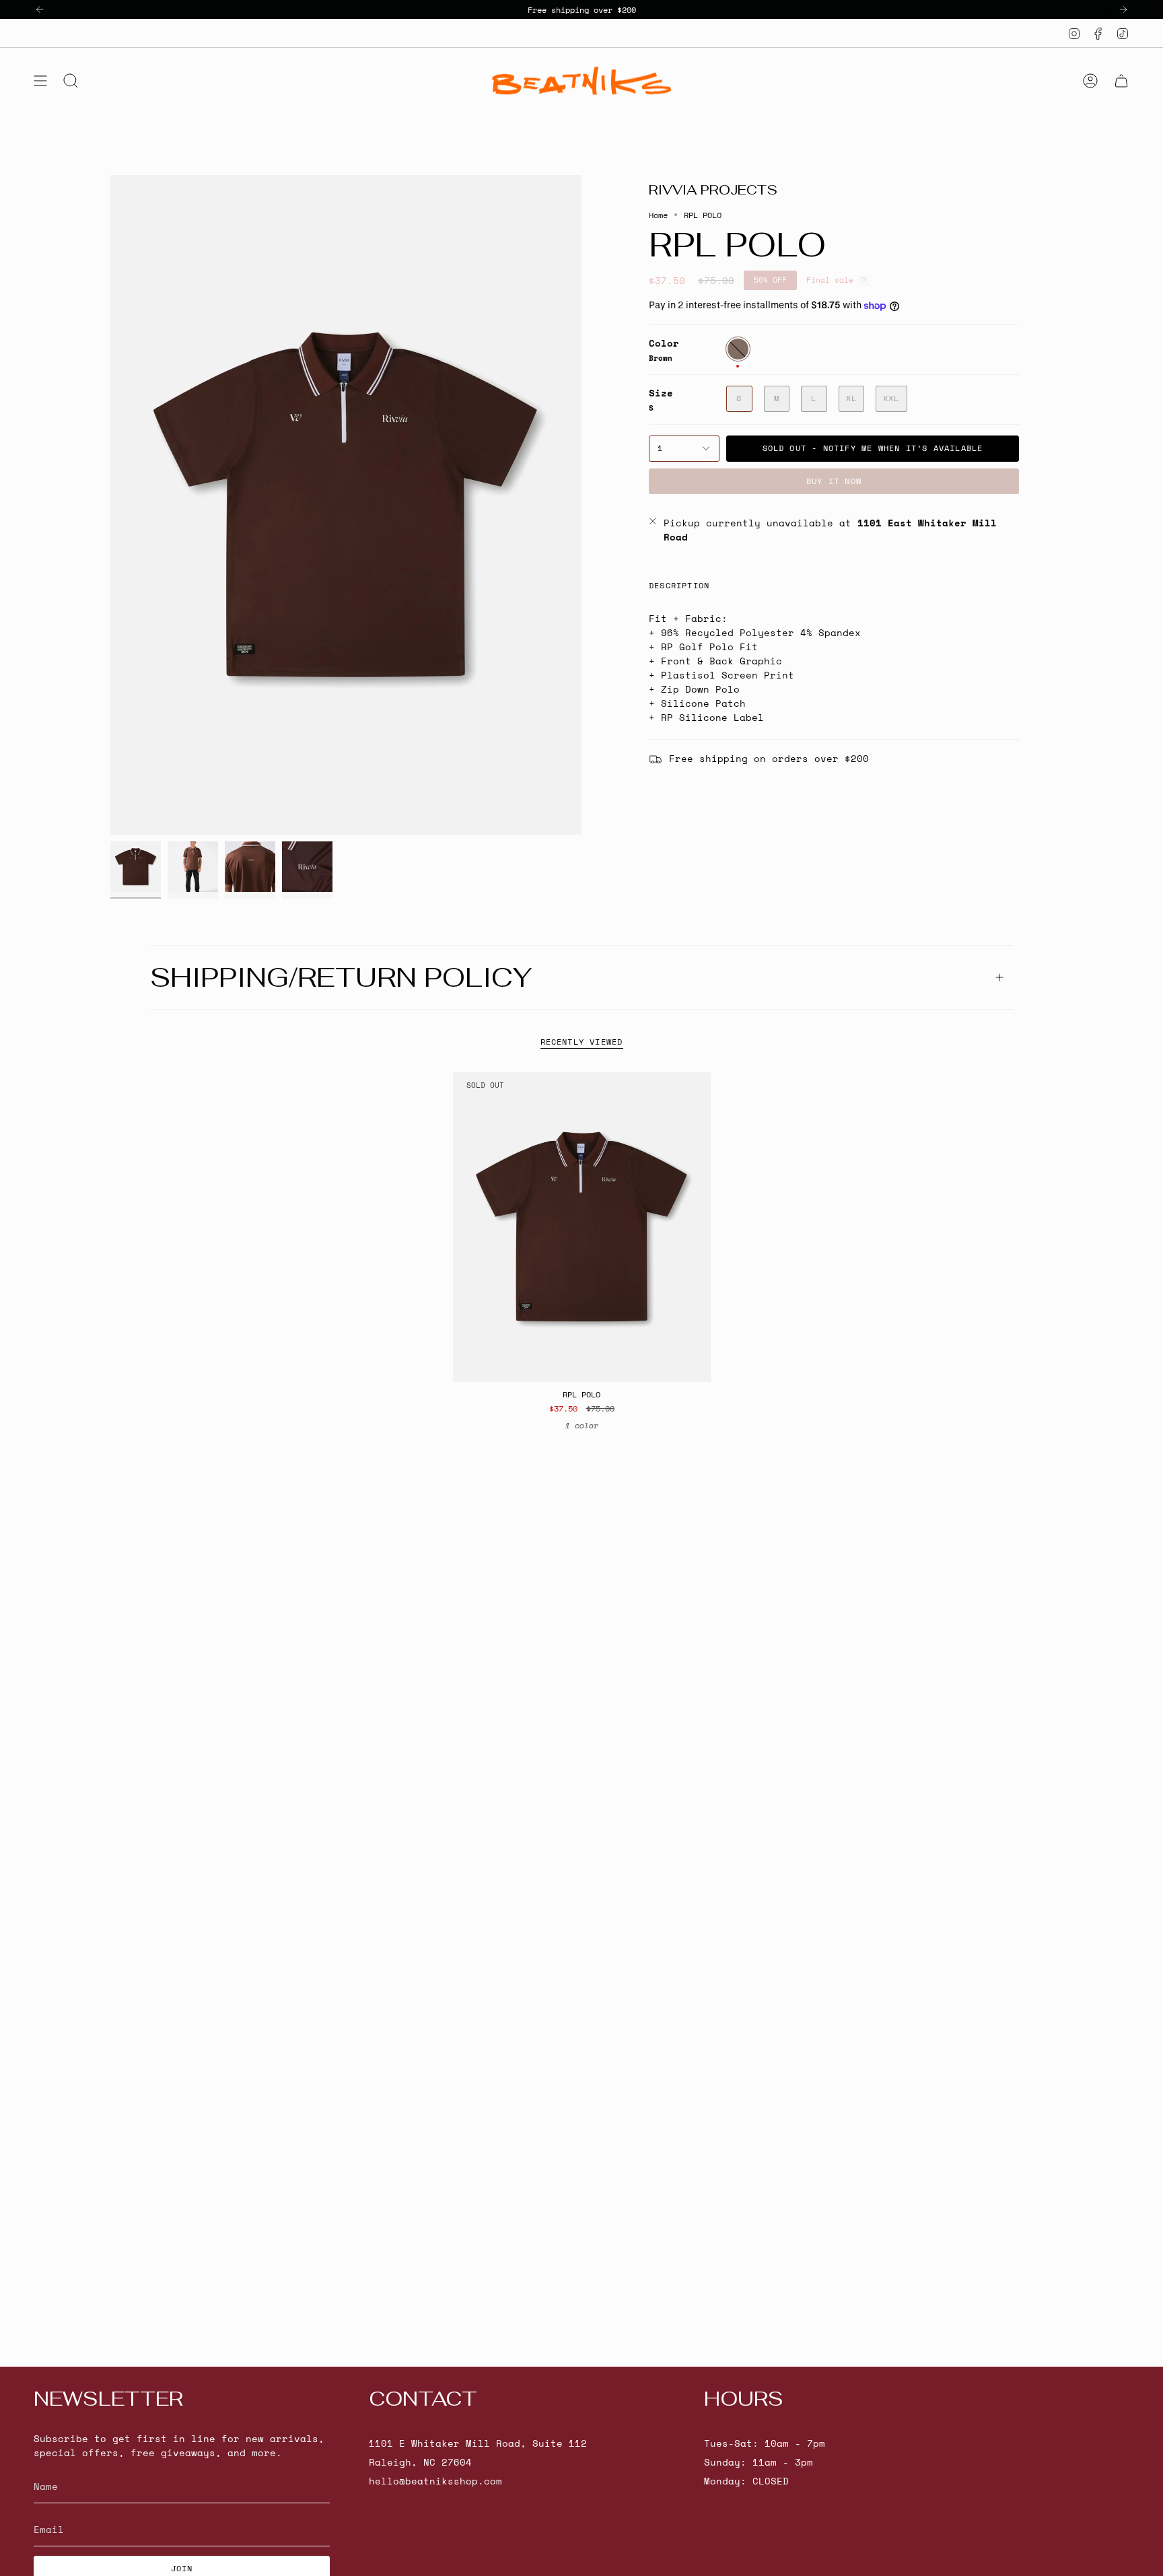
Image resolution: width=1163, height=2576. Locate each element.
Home (658, 215)
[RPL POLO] (582, 1227)
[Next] (1123, 9)
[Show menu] (40, 81)
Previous (110, 505)
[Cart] (1121, 81)
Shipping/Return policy (341, 977)
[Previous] (40, 9)
